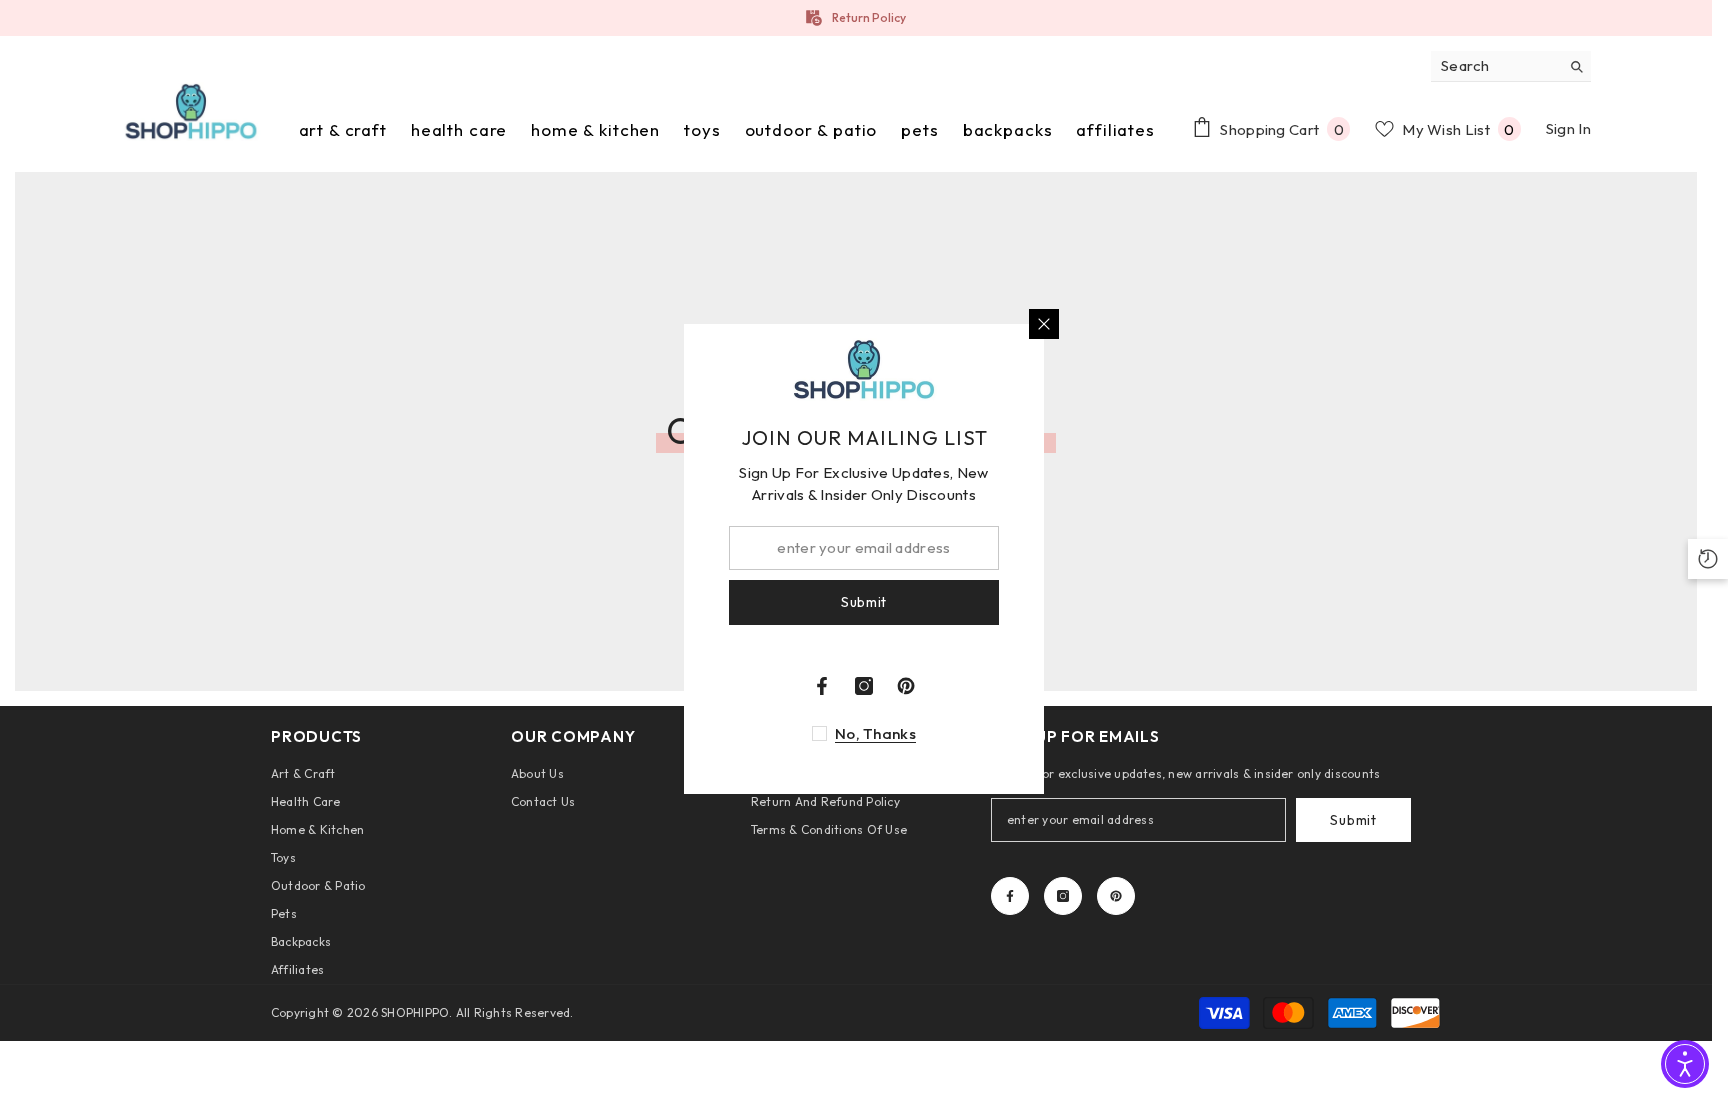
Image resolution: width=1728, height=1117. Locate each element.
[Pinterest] (1116, 896)
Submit (1353, 820)
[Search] (1511, 66)
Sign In (1568, 128)
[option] (856, 18)
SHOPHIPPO (415, 1012)
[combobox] (1495, 66)
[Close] (1044, 324)
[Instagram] (1063, 896)
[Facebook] (1010, 896)
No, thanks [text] (875, 733)
